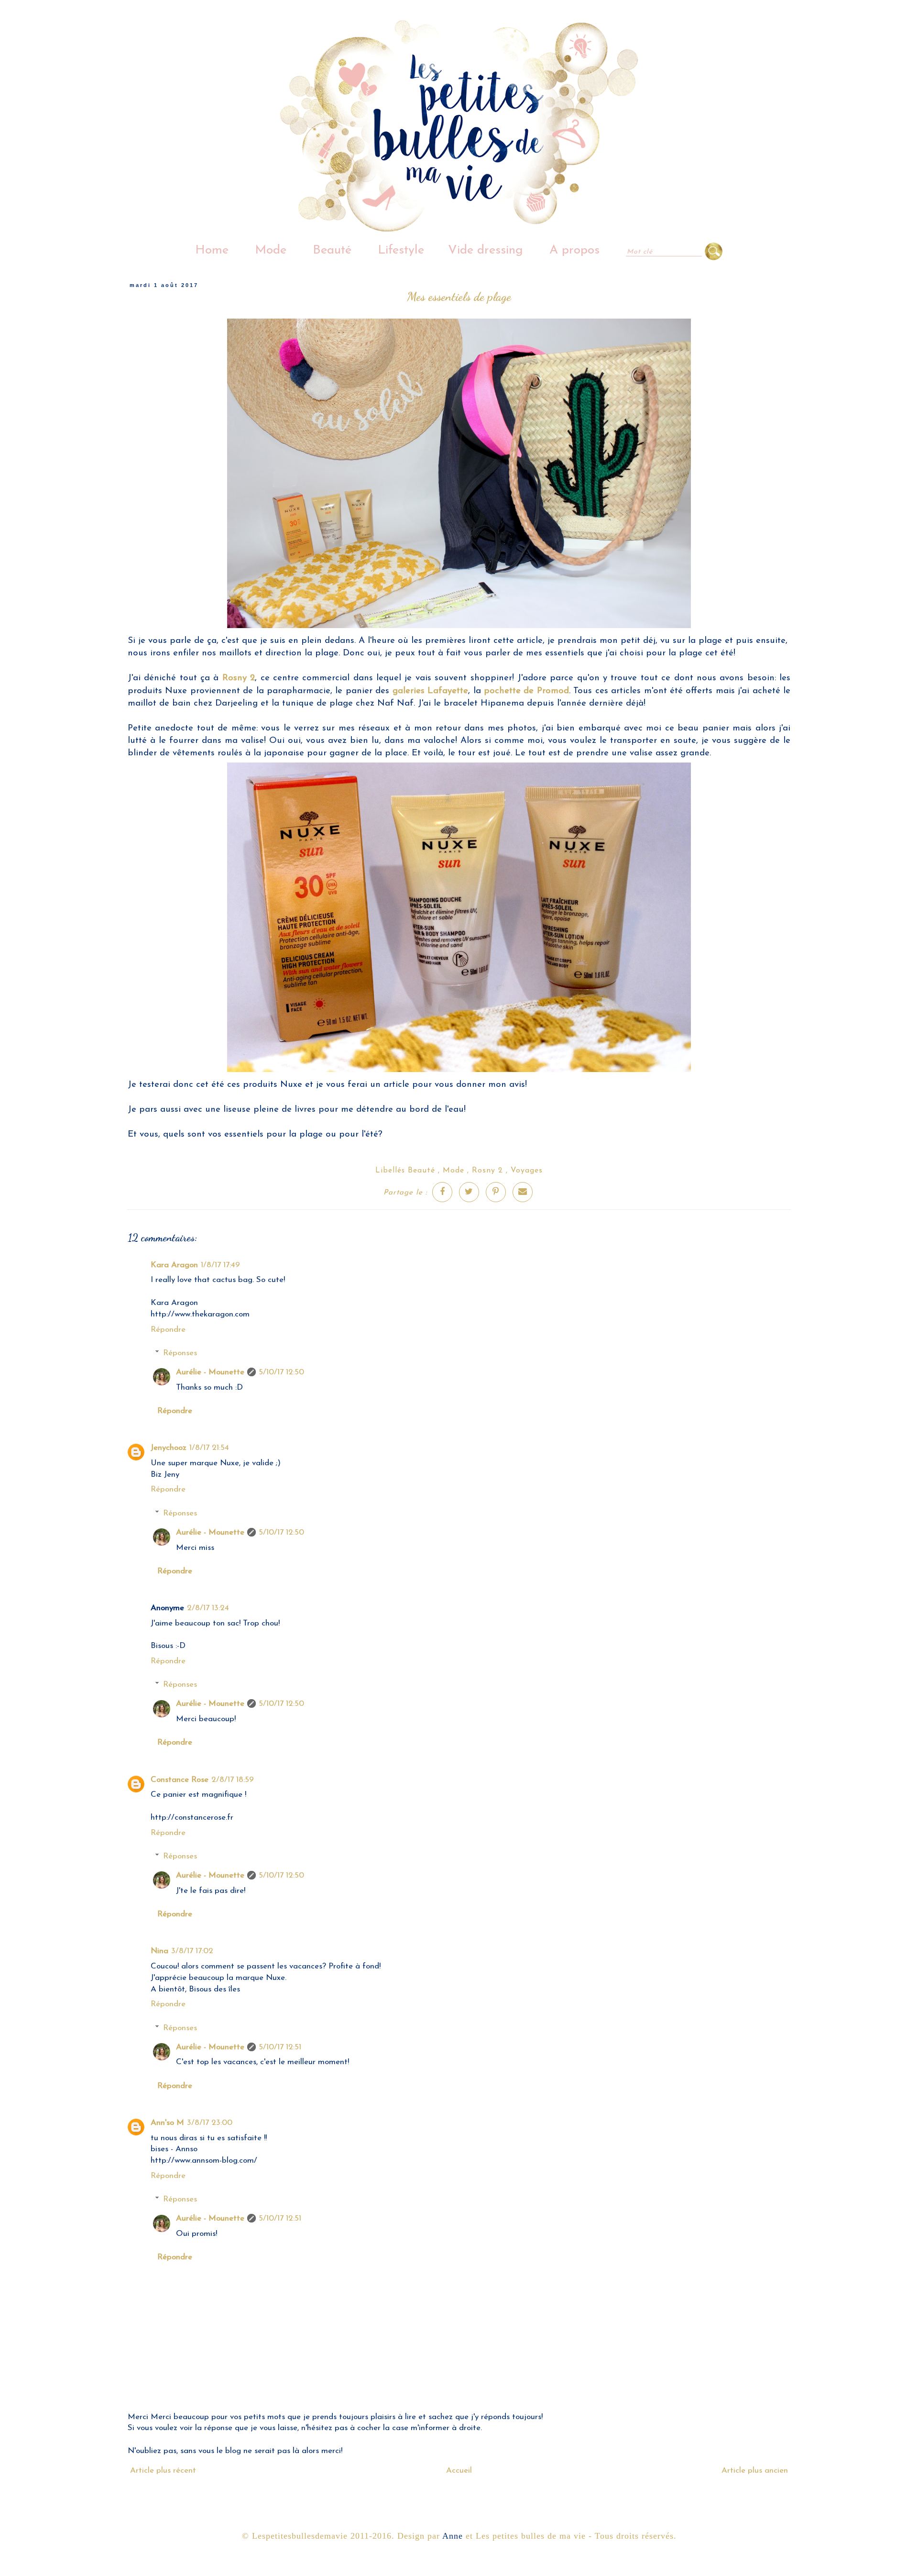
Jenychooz (169, 1448)
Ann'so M (167, 2123)
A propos (574, 250)
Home (212, 250)
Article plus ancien (755, 2471)
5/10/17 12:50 (281, 1372)
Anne (453, 2536)
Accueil (459, 2471)
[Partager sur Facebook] (442, 1192)
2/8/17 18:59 (233, 1780)
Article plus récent (163, 2471)
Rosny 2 (239, 678)
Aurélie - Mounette (210, 1372)
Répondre (168, 1330)
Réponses (180, 1353)
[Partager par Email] (523, 1192)
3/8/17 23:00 (210, 2123)
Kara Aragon (174, 1265)
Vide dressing (486, 250)
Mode (271, 250)
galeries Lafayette (430, 691)
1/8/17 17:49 (220, 1265)
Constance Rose (180, 1780)
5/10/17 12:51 (280, 2047)
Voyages (527, 1171)
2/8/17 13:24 (208, 1608)
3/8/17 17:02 (192, 1951)
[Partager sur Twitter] (469, 1192)
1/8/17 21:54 (209, 1448)
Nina (159, 1951)
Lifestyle (401, 250)
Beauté (332, 250)
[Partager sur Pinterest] (496, 1192)
